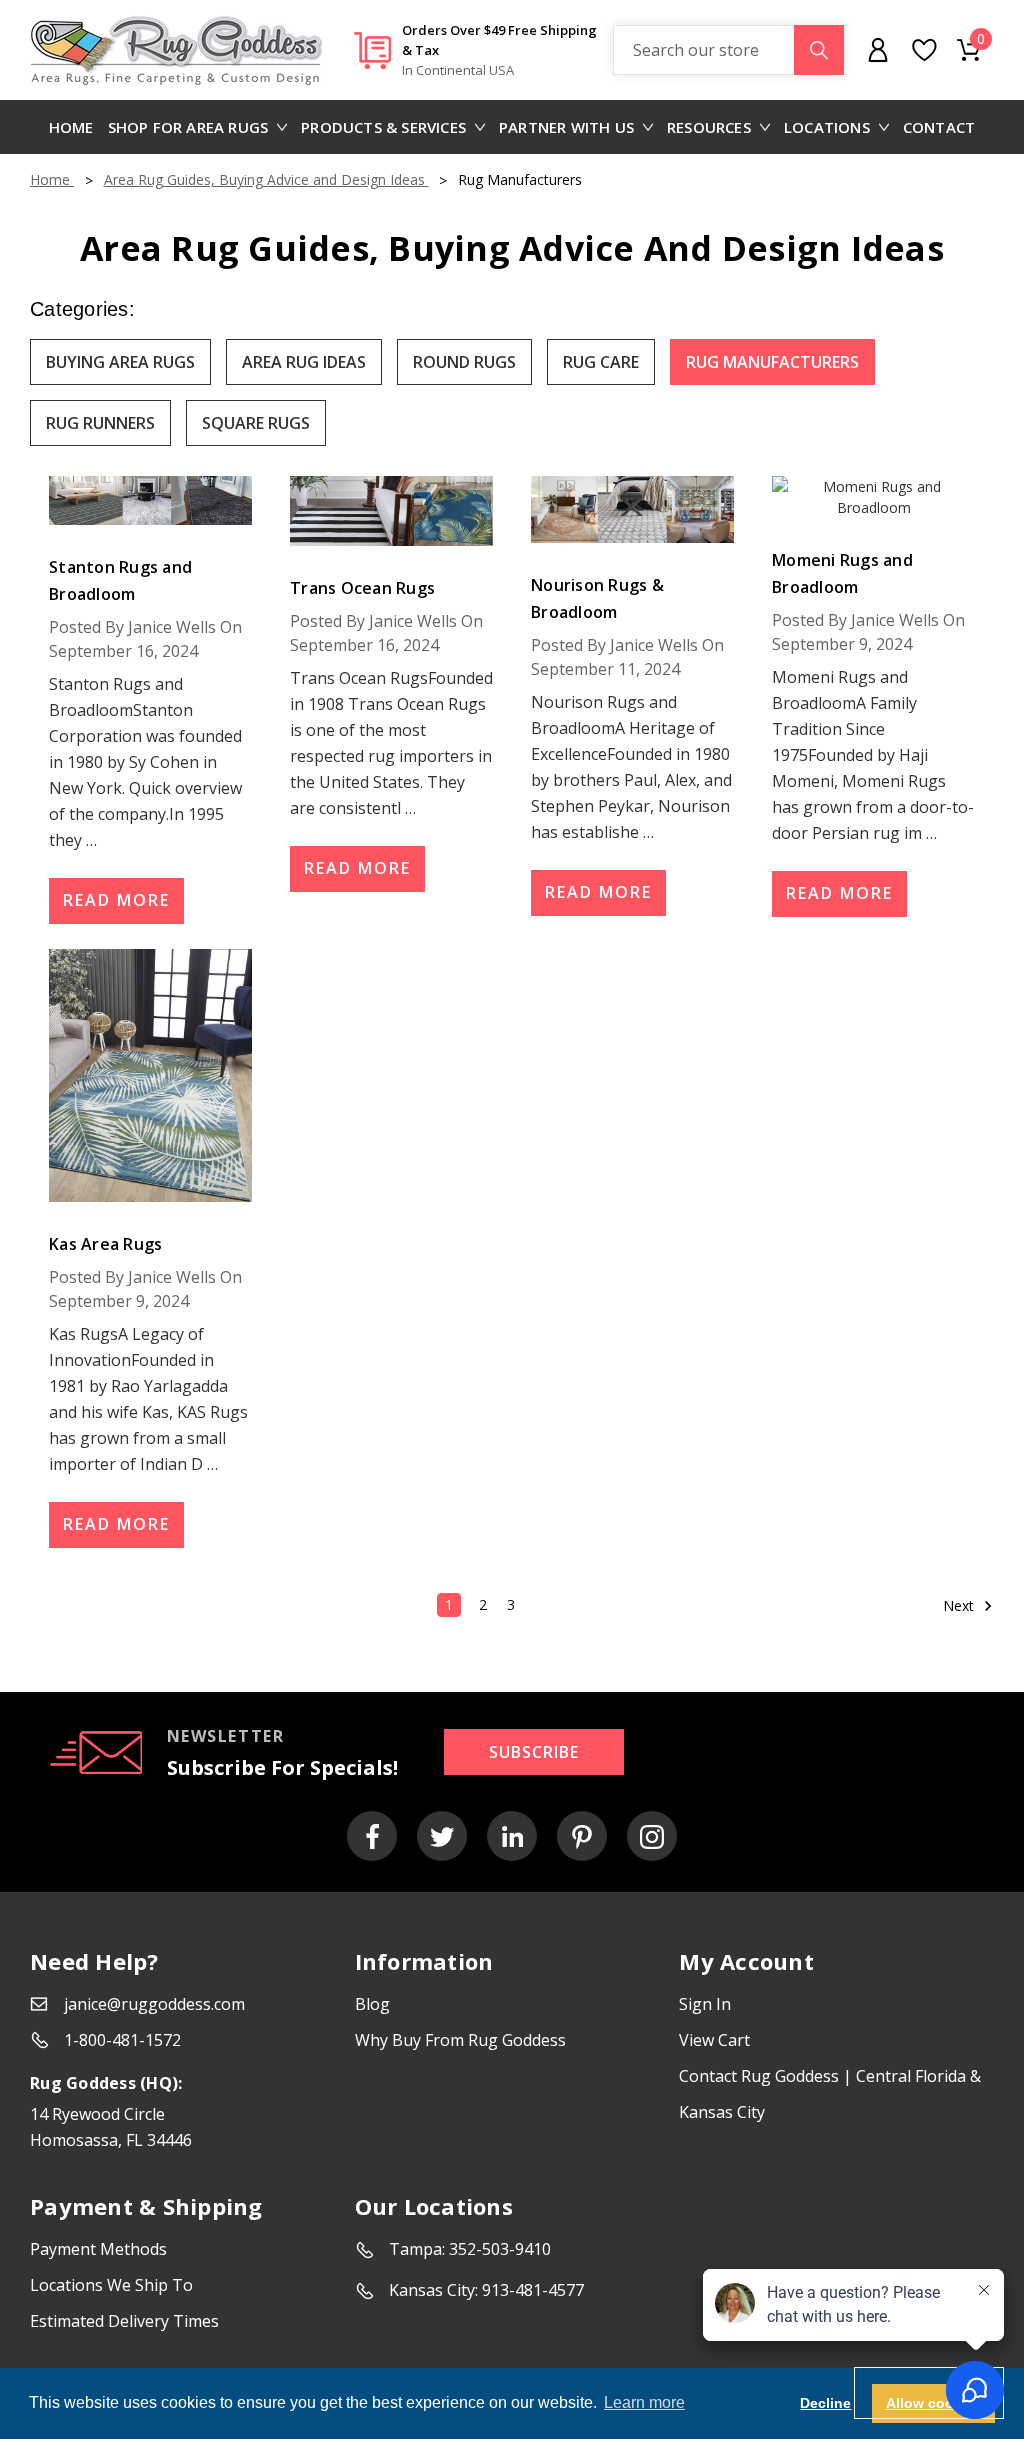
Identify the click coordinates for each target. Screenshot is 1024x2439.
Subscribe (534, 1752)
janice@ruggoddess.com (154, 2004)
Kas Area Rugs (105, 1244)
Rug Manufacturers (772, 362)
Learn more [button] (644, 2402)
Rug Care (601, 362)
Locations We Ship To (111, 2285)
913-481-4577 (533, 2290)
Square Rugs (256, 423)
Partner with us (566, 127)
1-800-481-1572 (122, 2040)
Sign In (705, 2004)
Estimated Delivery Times (124, 2321)
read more (116, 900)
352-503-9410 (500, 2249)
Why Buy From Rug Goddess (460, 2040)
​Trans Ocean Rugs (362, 588)
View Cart (714, 2040)
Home (71, 127)
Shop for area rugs (188, 127)
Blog (372, 2004)
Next (960, 1605)
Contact (939, 127)
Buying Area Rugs (120, 362)
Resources (709, 127)
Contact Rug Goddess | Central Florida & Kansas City (830, 2094)
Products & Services (383, 127)
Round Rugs (464, 362)
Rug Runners (100, 423)
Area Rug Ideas (304, 362)
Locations (827, 127)
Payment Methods (98, 2249)
